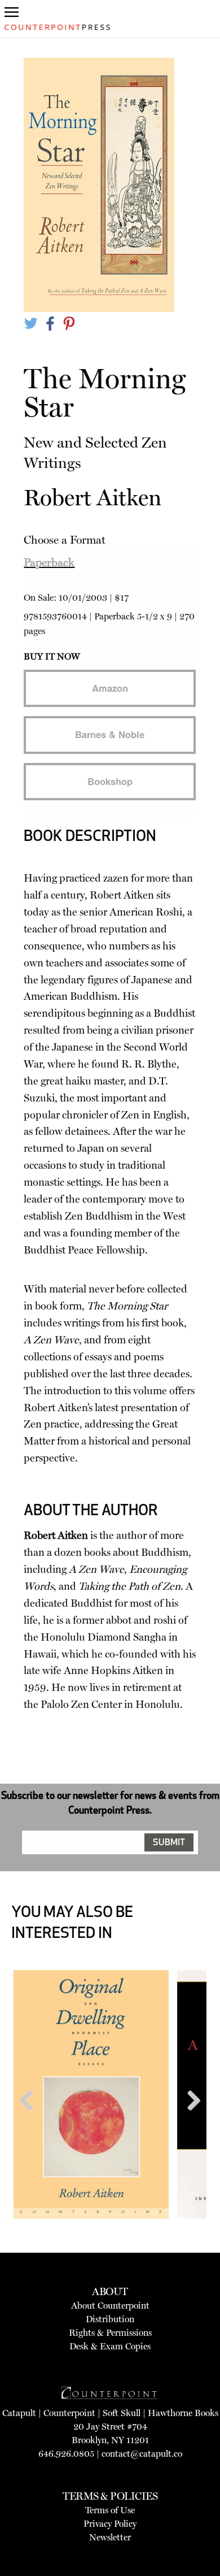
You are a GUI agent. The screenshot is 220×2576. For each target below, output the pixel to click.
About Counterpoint (110, 2306)
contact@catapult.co (142, 2454)
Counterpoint (69, 2413)
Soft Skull (122, 2413)
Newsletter (110, 2537)
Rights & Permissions (110, 2333)
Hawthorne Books (183, 2413)
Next (190, 2122)
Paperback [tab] (49, 562)
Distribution (110, 2319)
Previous (30, 2122)
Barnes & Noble (110, 734)
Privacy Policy (110, 2524)
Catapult (19, 2413)
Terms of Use (110, 2510)
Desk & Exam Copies (110, 2346)
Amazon (110, 688)
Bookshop (110, 781)
